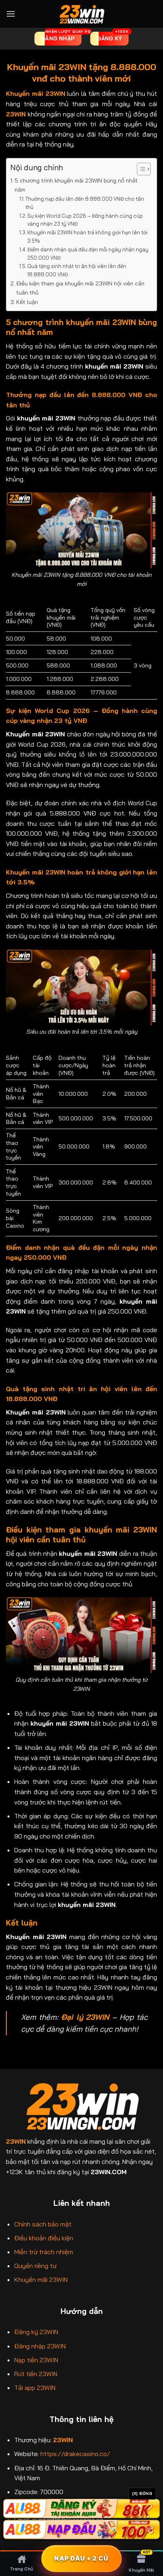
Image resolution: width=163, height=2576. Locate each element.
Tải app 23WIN (35, 2388)
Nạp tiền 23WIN (36, 2360)
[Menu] (11, 14)
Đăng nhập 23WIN (40, 2346)
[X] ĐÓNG (142, 2493)
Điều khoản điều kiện (44, 2238)
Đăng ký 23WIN (36, 2332)
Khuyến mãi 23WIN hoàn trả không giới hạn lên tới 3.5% (87, 237)
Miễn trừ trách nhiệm (44, 2252)
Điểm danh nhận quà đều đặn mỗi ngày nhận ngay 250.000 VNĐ (88, 254)
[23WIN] (81, 14)
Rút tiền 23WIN (36, 2374)
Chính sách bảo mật (43, 2224)
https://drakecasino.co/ (75, 2454)
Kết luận (27, 302)
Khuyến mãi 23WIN (41, 2279)
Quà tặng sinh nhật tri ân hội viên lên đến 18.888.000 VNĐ (77, 270)
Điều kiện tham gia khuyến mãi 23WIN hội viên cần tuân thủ (80, 288)
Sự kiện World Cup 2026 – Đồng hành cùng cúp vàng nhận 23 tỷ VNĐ (85, 220)
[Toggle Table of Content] (140, 169)
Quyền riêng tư (35, 2266)
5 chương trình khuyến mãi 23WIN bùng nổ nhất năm (76, 185)
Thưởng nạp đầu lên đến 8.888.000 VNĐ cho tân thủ (85, 203)
